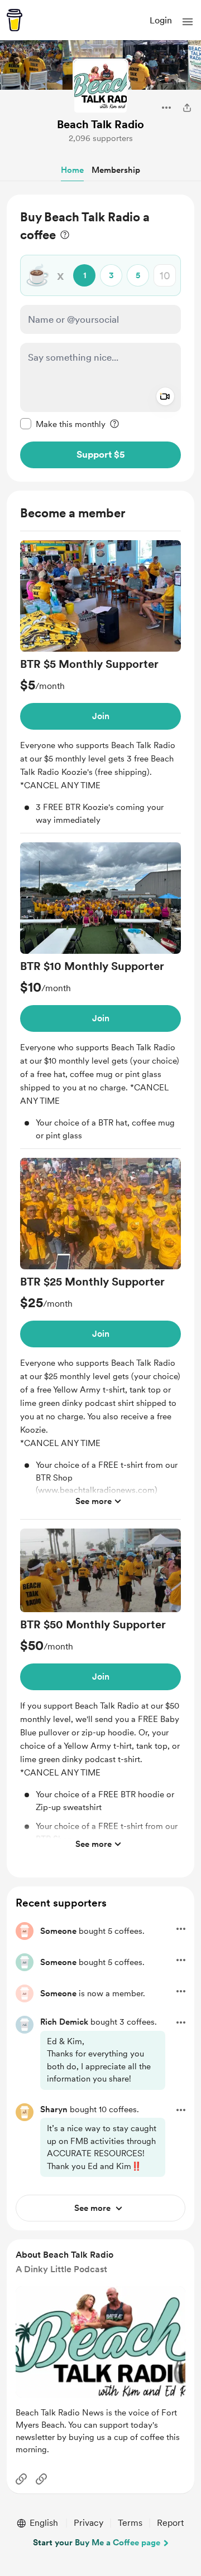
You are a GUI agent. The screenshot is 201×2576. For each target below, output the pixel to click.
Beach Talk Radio (100, 124)
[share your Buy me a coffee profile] (187, 108)
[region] (100, 338)
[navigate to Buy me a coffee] (15, 20)
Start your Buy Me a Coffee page (97, 2543)
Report (170, 2523)
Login (161, 20)
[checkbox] (63, 424)
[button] (188, 22)
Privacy (88, 2523)
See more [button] (94, 1501)
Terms (130, 2523)
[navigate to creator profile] (100, 86)
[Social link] (21, 2479)
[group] (100, 687)
